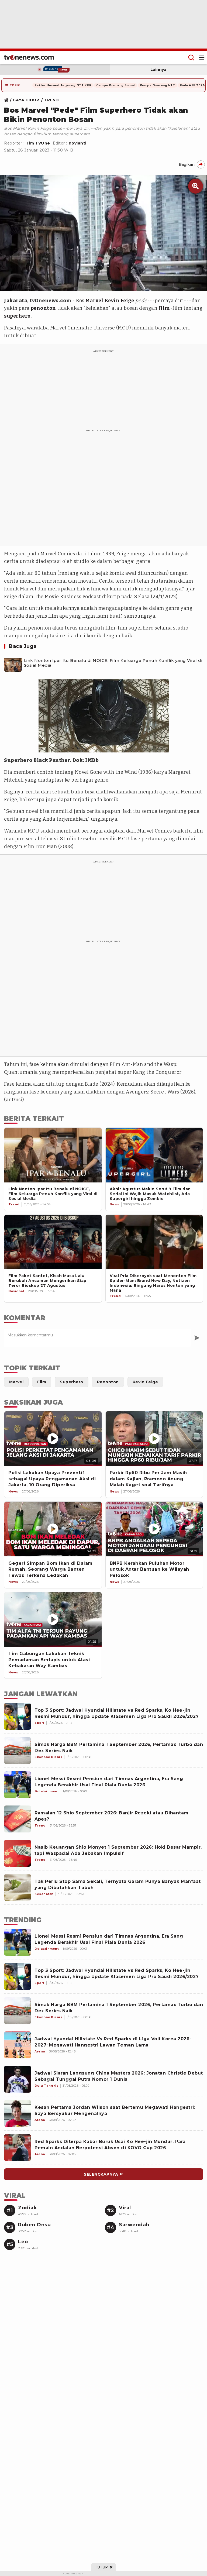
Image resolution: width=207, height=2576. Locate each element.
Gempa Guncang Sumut (116, 85)
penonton (43, 308)
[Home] (29, 57)
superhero (17, 316)
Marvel (94, 301)
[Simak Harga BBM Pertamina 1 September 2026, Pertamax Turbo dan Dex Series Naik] (18, 1750)
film (164, 308)
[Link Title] (8, 100)
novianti (78, 143)
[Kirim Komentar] (197, 1338)
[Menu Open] (202, 57)
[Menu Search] (191, 57)
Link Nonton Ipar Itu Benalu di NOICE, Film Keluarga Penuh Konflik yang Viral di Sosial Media (113, 663)
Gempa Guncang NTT (158, 85)
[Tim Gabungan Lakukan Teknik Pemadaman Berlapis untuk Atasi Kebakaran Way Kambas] (53, 1620)
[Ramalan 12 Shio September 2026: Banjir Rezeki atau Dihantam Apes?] (18, 1819)
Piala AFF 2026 (192, 85)
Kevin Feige (119, 301)
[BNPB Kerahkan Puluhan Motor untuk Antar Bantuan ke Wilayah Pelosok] (154, 1529)
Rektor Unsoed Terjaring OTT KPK (63, 85)
